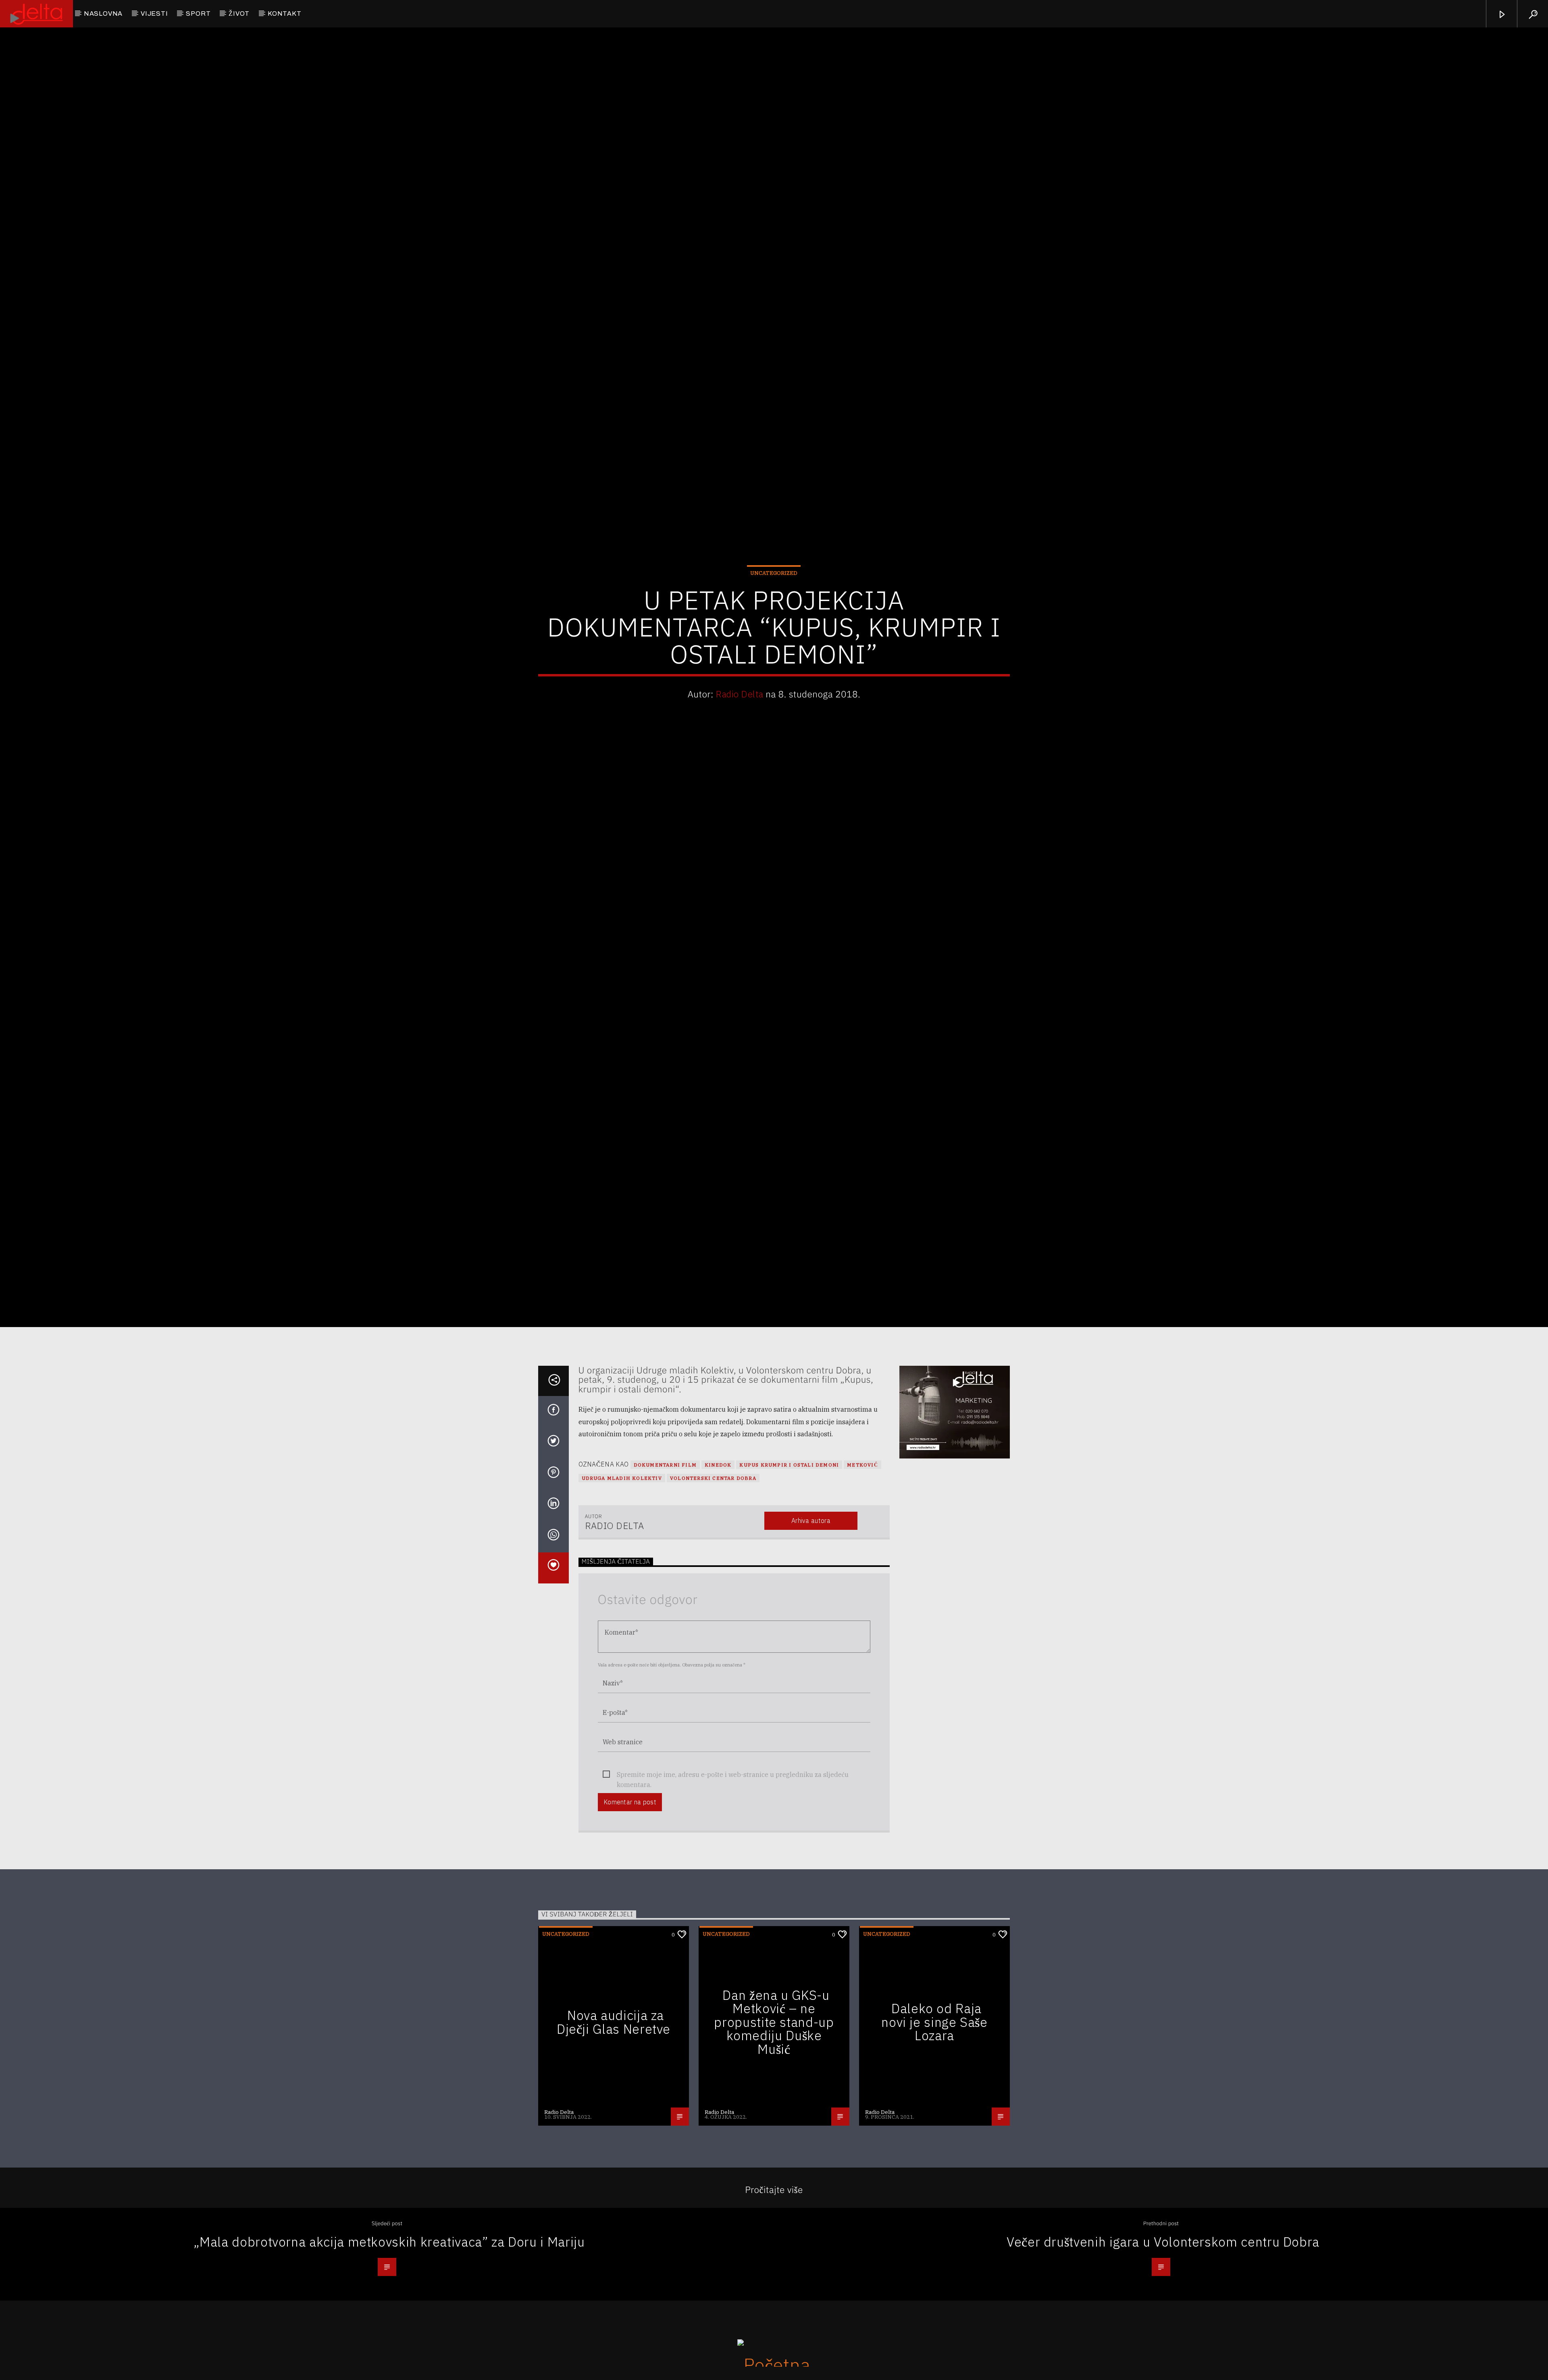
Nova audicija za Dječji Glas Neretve (614, 2094)
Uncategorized (774, 606)
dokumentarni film (665, 1537)
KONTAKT (285, 14)
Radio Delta (739, 727)
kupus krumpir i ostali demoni (789, 1537)
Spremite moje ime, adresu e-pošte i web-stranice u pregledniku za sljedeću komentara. (733, 1847)
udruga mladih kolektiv (622, 1550)
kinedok (718, 1537)
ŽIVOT (239, 14)
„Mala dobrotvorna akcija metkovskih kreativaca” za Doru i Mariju (389, 2314)
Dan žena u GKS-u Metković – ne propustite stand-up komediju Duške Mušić (774, 2094)
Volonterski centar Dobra (713, 1550)
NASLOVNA (103, 14)
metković (862, 1537)
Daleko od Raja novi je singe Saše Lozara (934, 2094)
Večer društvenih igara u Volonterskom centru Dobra (1163, 2314)
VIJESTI (154, 14)
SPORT (198, 14)
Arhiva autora (811, 1593)
